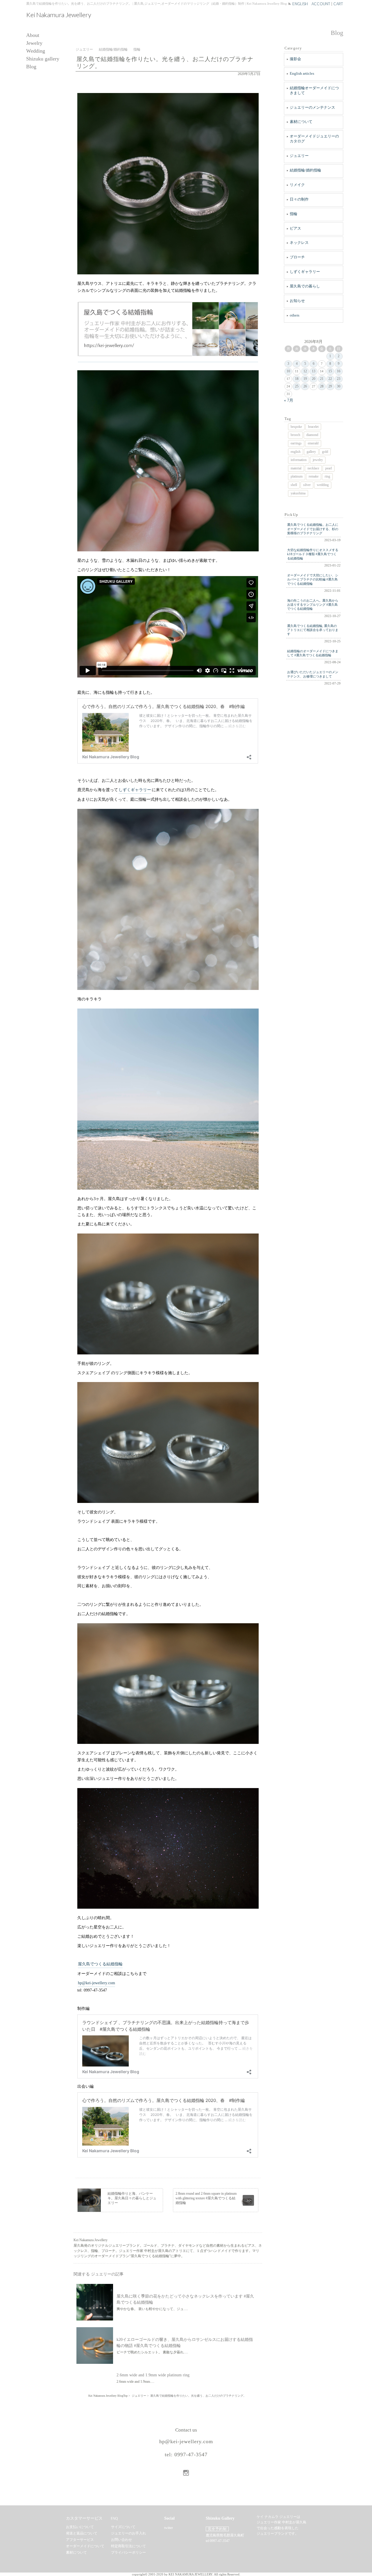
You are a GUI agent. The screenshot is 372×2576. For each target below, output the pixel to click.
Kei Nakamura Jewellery (59, 15)
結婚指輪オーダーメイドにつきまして (314, 90)
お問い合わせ (121, 2540)
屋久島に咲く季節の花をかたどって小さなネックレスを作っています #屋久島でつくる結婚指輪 (185, 2299)
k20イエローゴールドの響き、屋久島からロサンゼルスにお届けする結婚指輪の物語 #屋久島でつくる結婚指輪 (185, 2343)
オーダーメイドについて (85, 2546)
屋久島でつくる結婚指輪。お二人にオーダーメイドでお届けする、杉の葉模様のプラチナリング (313, 529)
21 (322, 379)
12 (305, 371)
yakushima (298, 493)
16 (339, 371)
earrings (296, 443)
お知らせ (297, 301)
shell (294, 485)
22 (330, 379)
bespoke (296, 427)
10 (288, 371)
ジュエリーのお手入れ (128, 2533)
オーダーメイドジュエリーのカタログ (314, 139)
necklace (313, 468)
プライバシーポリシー (128, 2552)
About (33, 35)
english (296, 452)
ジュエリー (299, 156)
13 (314, 371)
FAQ (114, 2518)
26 (305, 386)
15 (330, 371)
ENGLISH (300, 4)
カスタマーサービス (84, 2518)
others (295, 315)
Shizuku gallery (43, 59)
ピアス (295, 228)
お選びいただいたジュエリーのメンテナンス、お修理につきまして (313, 674)
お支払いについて (80, 2527)
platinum (297, 476)
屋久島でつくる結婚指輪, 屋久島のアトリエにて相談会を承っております (313, 630)
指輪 (294, 214)
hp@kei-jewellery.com (96, 1983)
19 (305, 379)
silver (307, 485)
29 (330, 386)
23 (339, 379)
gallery (311, 452)
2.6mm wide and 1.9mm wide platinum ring (153, 2375)
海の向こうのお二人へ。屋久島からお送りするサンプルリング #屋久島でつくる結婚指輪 (313, 605)
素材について (301, 122)
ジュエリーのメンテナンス (312, 107)
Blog (31, 67)
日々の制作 (299, 199)
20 (314, 379)
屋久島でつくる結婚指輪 (100, 1964)
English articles (302, 73)
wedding (323, 485)
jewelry (318, 460)
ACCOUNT (321, 4)
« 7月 (289, 400)
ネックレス (299, 243)
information (299, 460)
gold (325, 452)
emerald (313, 443)
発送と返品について (82, 2533)
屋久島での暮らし (305, 286)
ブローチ (297, 257)
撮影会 (295, 59)
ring (327, 476)
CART (338, 4)
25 (297, 386)
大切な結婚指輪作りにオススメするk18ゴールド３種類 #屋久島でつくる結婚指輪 (313, 554)
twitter (169, 2528)
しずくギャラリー (135, 790)
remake (314, 476)
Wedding (36, 51)
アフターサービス (80, 2540)
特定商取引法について (128, 2546)
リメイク (297, 185)
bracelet (313, 427)
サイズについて (123, 2527)
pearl (329, 468)
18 (297, 379)
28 (322, 386)
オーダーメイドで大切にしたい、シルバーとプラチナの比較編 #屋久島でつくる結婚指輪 (313, 579)
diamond (312, 435)
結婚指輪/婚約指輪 (305, 170)
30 (339, 386)
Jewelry (34, 43)
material (296, 468)
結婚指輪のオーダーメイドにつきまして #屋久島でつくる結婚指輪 (313, 653)
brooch (295, 435)
